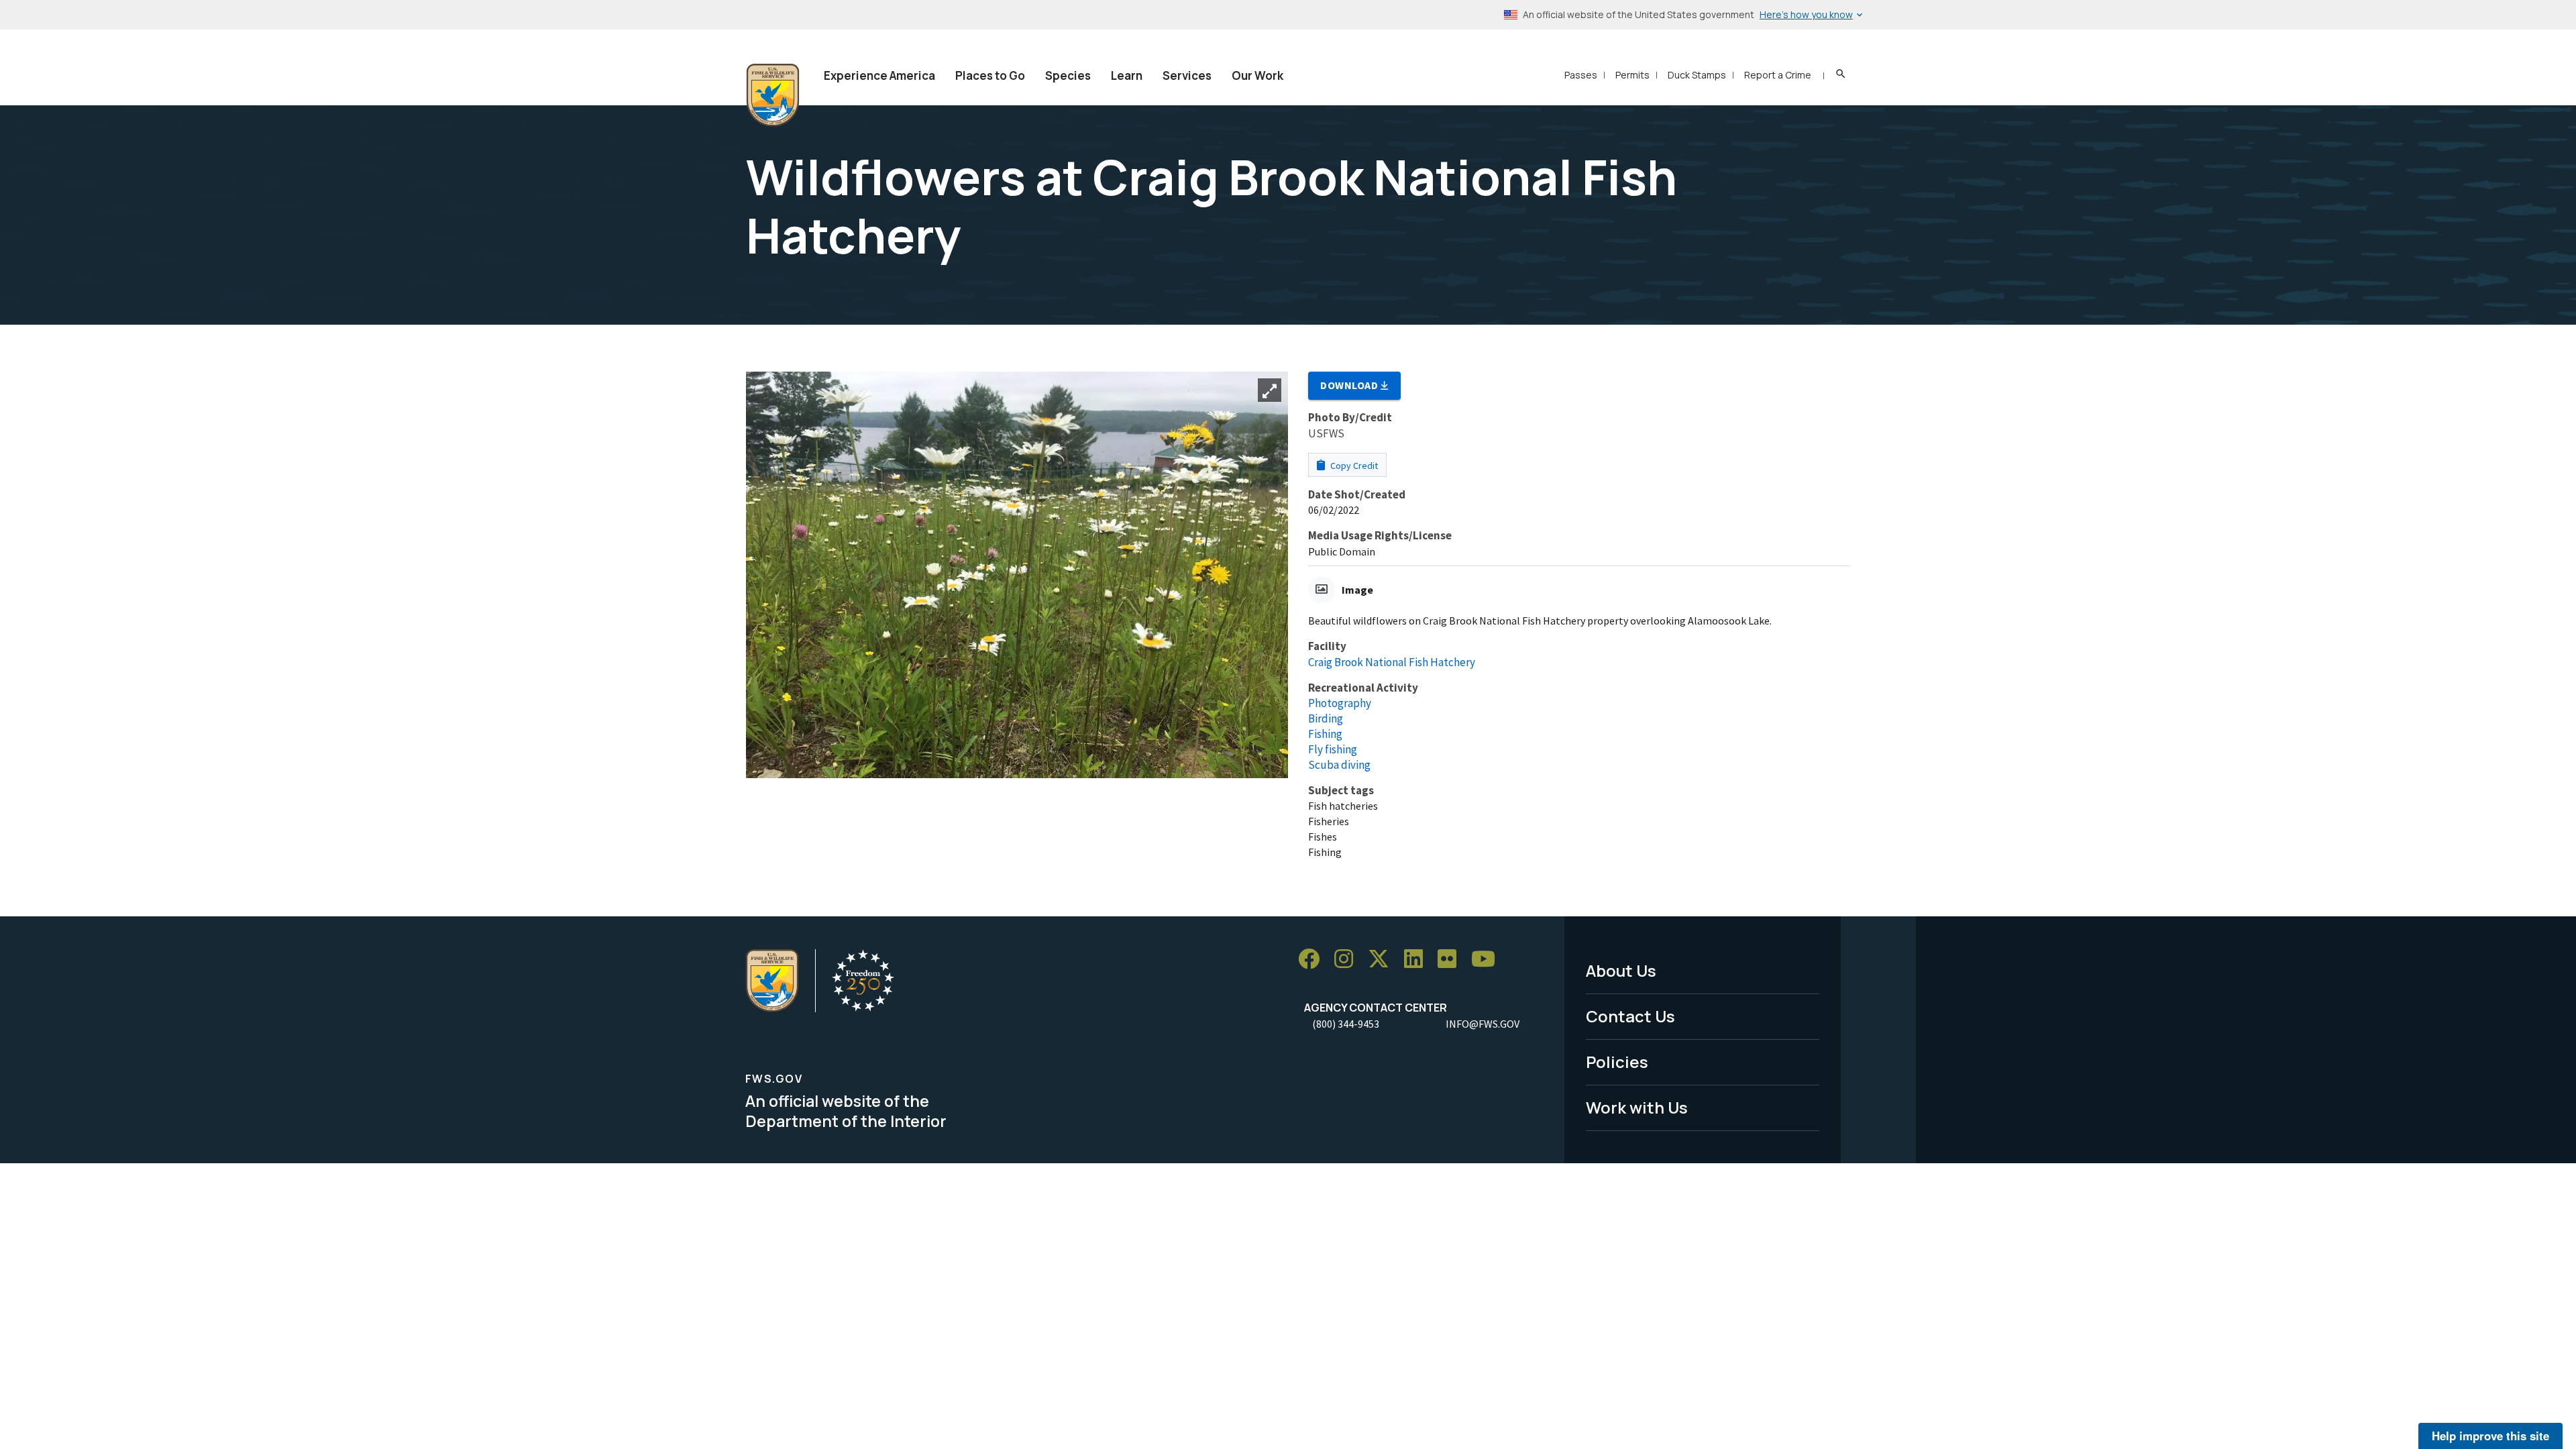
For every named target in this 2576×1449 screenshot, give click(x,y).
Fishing (1325, 734)
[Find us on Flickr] (1452, 959)
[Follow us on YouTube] (1488, 959)
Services (1187, 75)
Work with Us (1637, 1107)
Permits (1632, 75)
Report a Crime (1778, 75)
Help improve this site (2490, 1436)
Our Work (1257, 75)
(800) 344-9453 (1346, 1024)
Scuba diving (1339, 765)
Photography (1340, 703)
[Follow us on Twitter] (1383, 959)
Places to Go (990, 75)
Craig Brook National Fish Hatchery (1392, 662)
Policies (1617, 1062)
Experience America (879, 75)
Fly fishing (1333, 749)
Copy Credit (1353, 466)
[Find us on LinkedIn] (1418, 959)
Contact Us (1630, 1016)
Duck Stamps (1697, 75)
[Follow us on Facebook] (1313, 959)
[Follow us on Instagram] (1348, 959)
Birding (1326, 718)
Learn (1127, 75)
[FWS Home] (773, 95)
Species (1068, 75)
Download (1350, 385)
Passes (1581, 75)
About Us (1621, 970)
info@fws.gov (1483, 1024)
